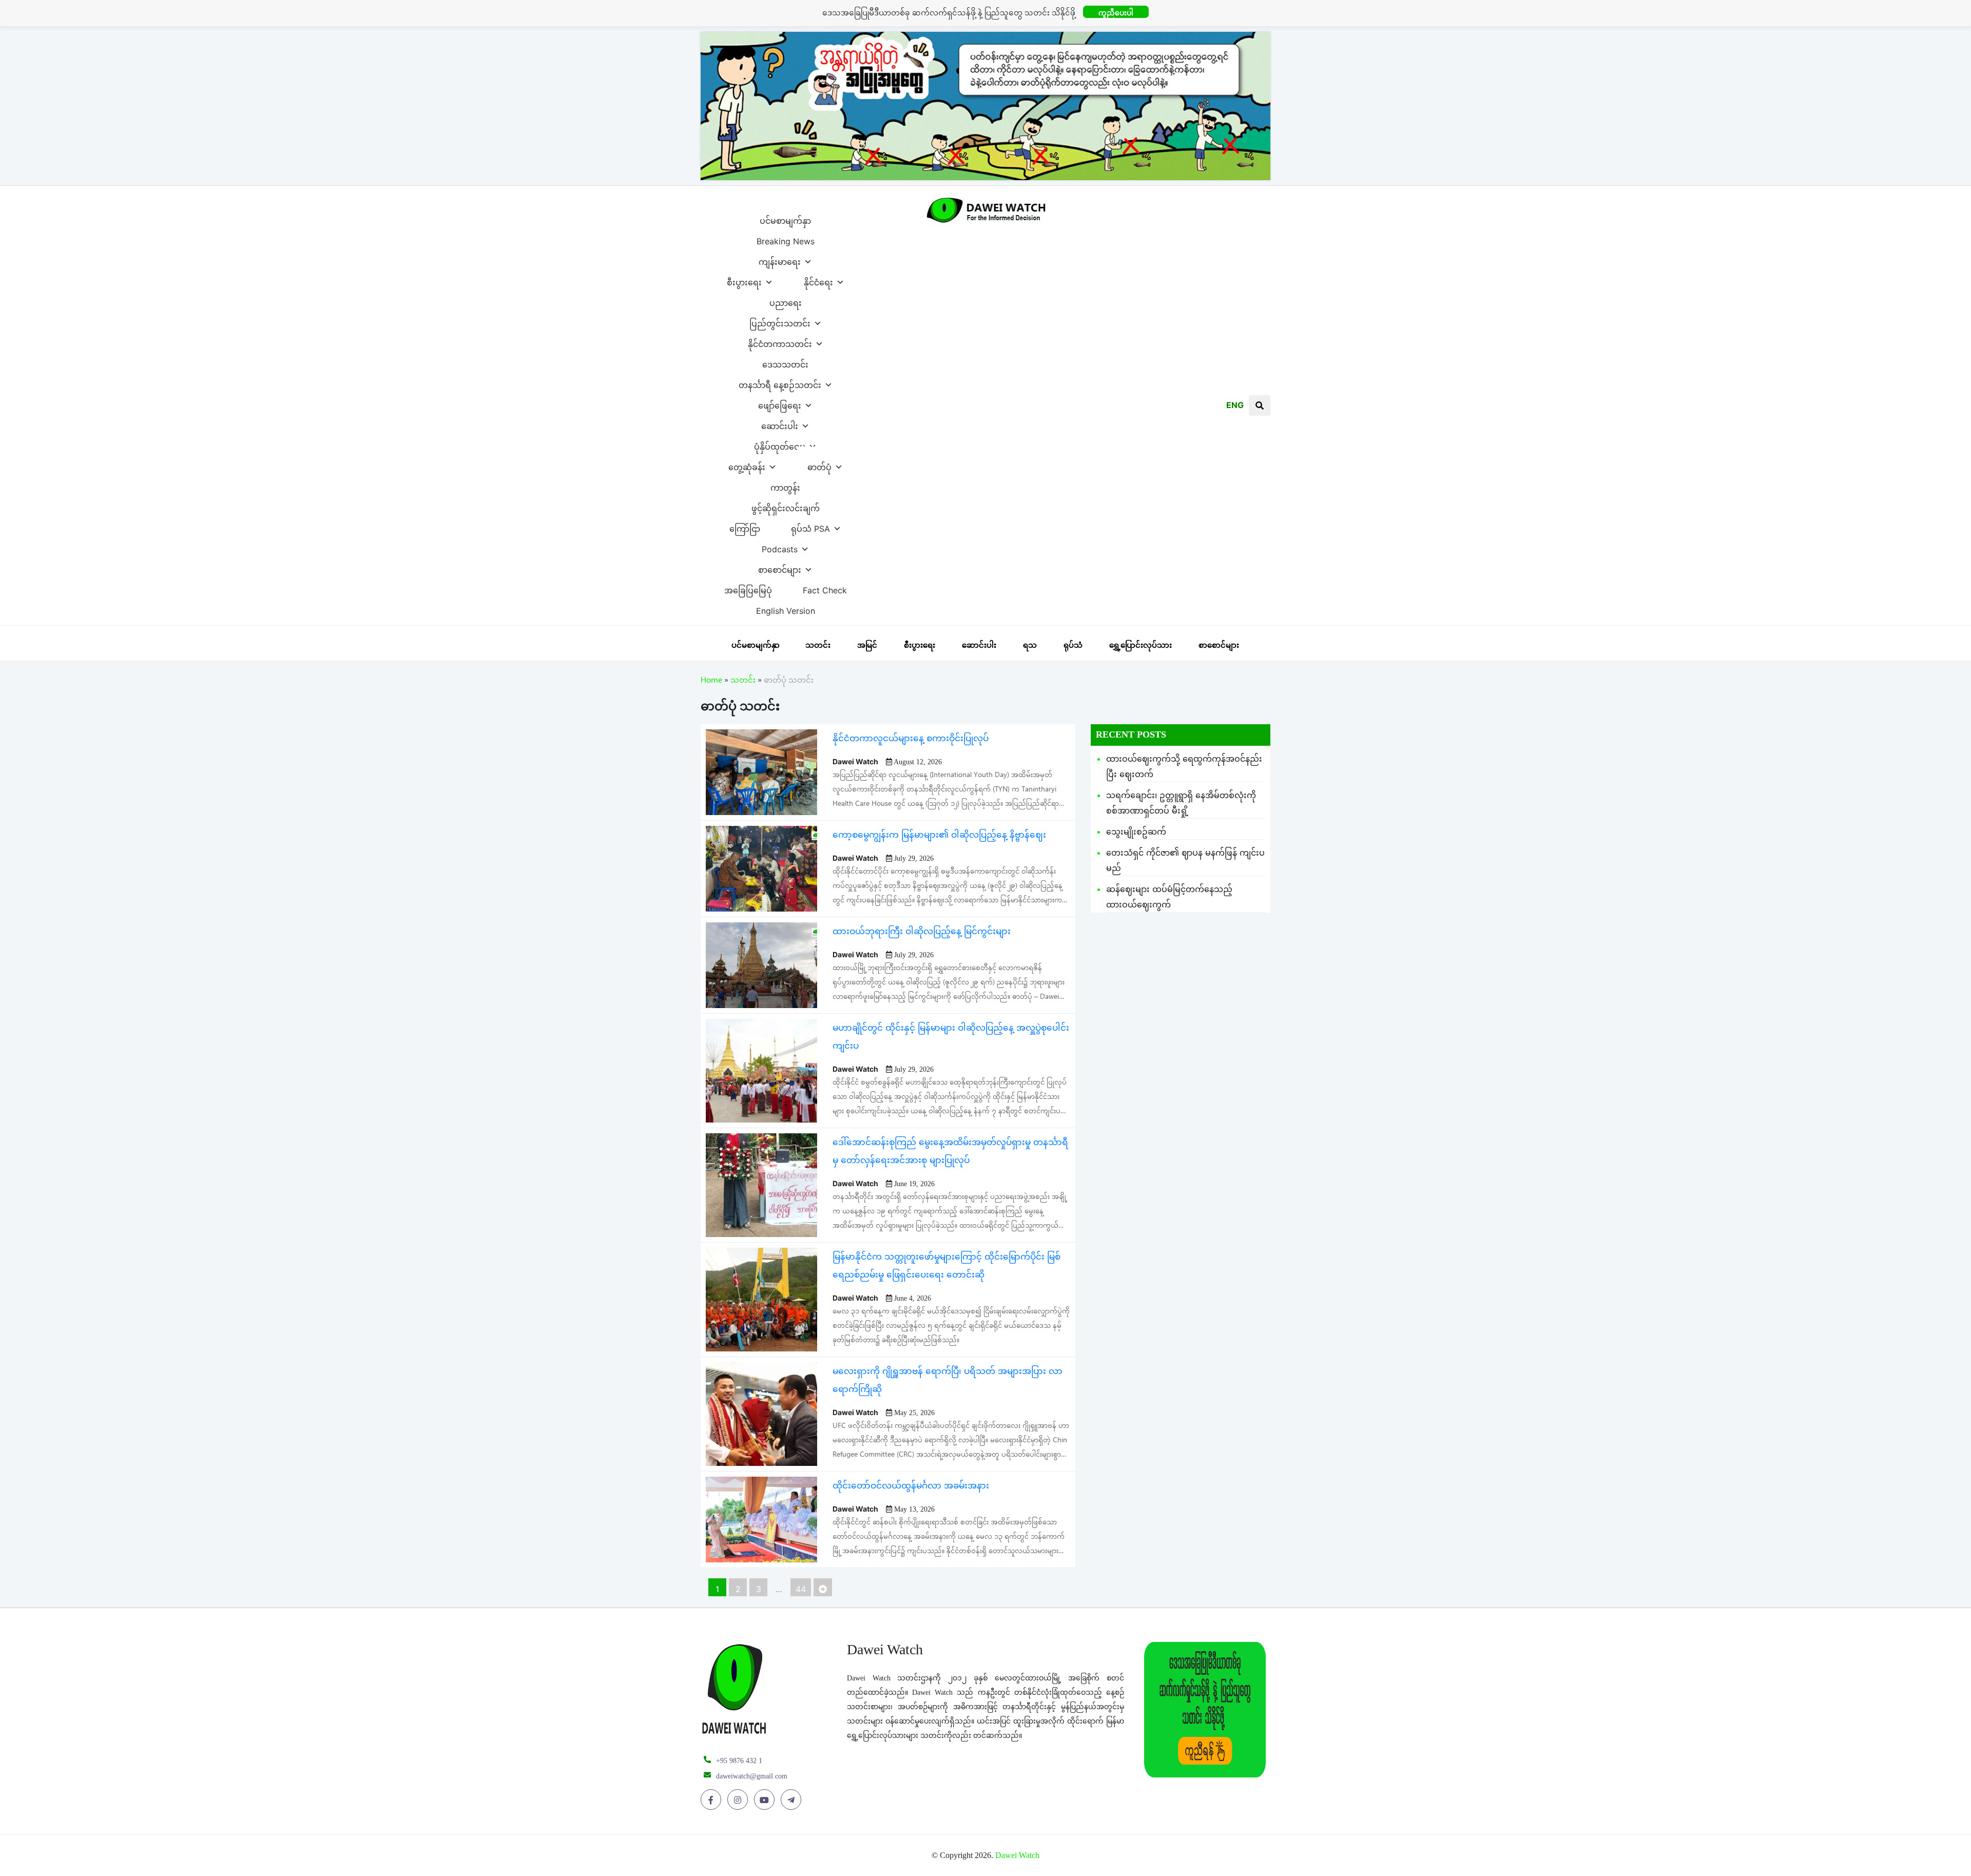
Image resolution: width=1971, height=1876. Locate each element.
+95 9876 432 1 (739, 1761)
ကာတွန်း (785, 485)
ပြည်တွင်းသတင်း (780, 321)
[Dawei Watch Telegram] (793, 1800)
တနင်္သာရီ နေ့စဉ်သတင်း (780, 382)
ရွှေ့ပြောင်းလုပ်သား (1141, 645)
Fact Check (825, 588)
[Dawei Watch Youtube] (766, 1800)
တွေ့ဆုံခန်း (747, 465)
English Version (786, 608)
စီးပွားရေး (744, 280)
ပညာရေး (786, 300)
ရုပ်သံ (1073, 645)
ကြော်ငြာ (745, 526)
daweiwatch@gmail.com (752, 1776)
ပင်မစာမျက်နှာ (785, 218)
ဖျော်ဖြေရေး (780, 403)
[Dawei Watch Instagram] (739, 1800)
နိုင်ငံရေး (818, 280)
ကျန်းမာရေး (780, 259)
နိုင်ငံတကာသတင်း (780, 341)
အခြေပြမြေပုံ (748, 588)
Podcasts (780, 547)
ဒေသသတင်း (785, 362)
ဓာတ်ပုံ (819, 465)
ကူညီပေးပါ (1116, 13)
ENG (1235, 405)
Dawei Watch (1017, 1855)
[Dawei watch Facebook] (713, 1800)
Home (711, 682)
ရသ (1030, 645)
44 (801, 1589)
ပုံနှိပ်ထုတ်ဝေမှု (780, 444)
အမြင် (867, 645)
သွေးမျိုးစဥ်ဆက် (1136, 831)
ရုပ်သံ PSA (810, 526)
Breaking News (786, 239)
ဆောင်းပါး (780, 423)
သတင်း (818, 645)
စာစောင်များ (780, 567)
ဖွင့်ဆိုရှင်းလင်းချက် (786, 506)
